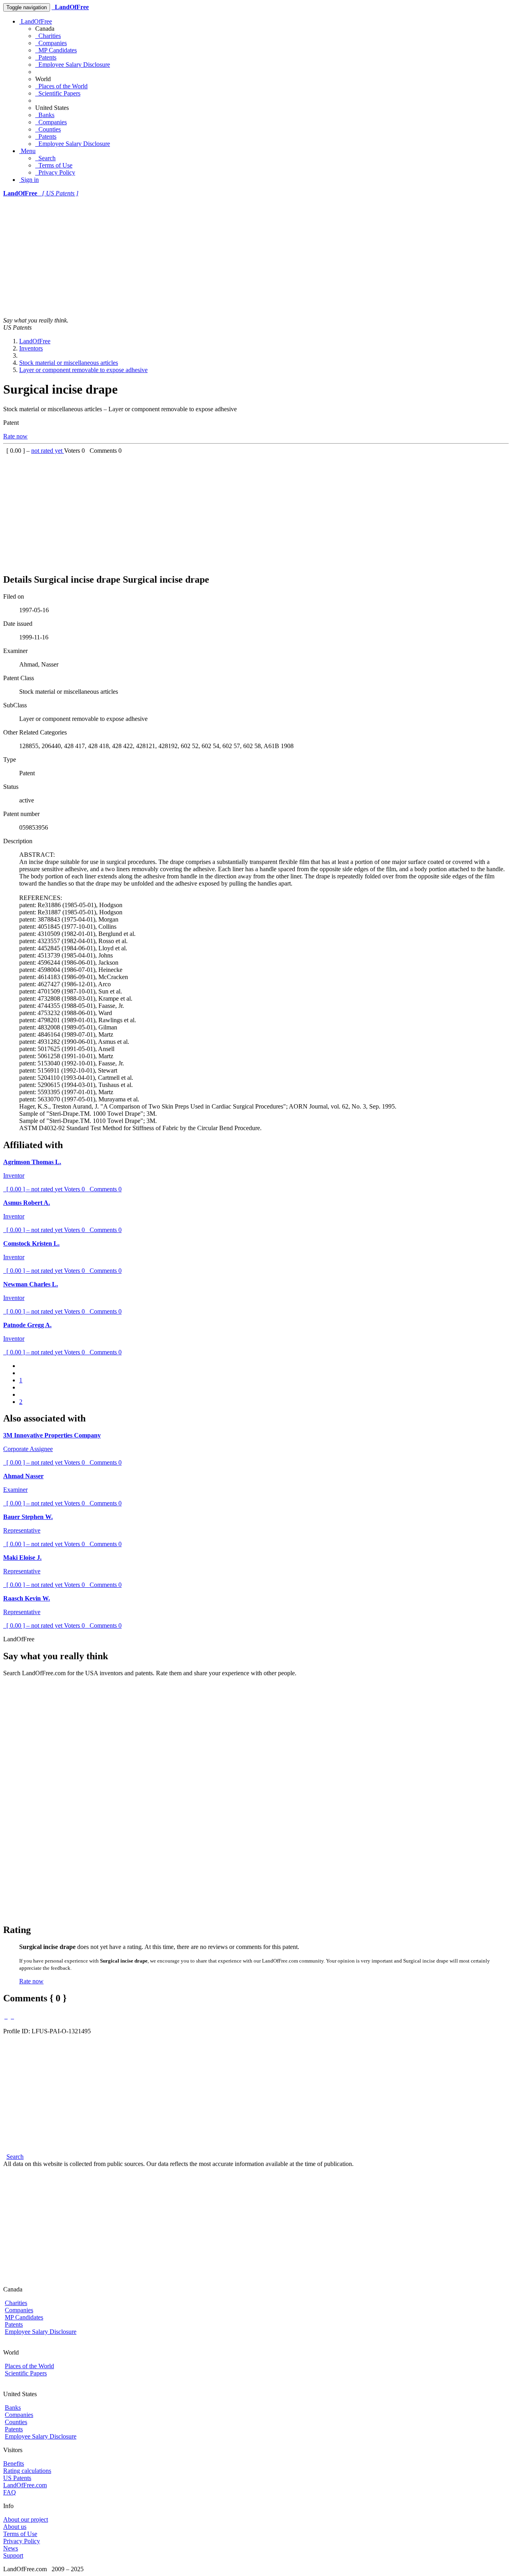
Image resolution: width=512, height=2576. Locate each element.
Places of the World (61, 86)
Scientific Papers (58, 93)
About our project (26, 2519)
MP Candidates (56, 50)
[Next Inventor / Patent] (12, 2016)
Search (45, 158)
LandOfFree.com (25, 2485)
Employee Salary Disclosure (73, 65)
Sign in (29, 180)
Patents (46, 57)
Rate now (15, 436)
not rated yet (48, 451)
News (11, 2548)
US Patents (17, 2478)
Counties (48, 129)
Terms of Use (54, 165)
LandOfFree (36, 21)
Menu (27, 151)
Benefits (14, 2464)
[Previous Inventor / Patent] (6, 2016)
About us (15, 2527)
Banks (45, 115)
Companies (51, 43)
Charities (48, 36)
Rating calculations (27, 2471)
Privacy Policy (55, 172)
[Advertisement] (256, 257)
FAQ (10, 2492)
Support (13, 2555)
